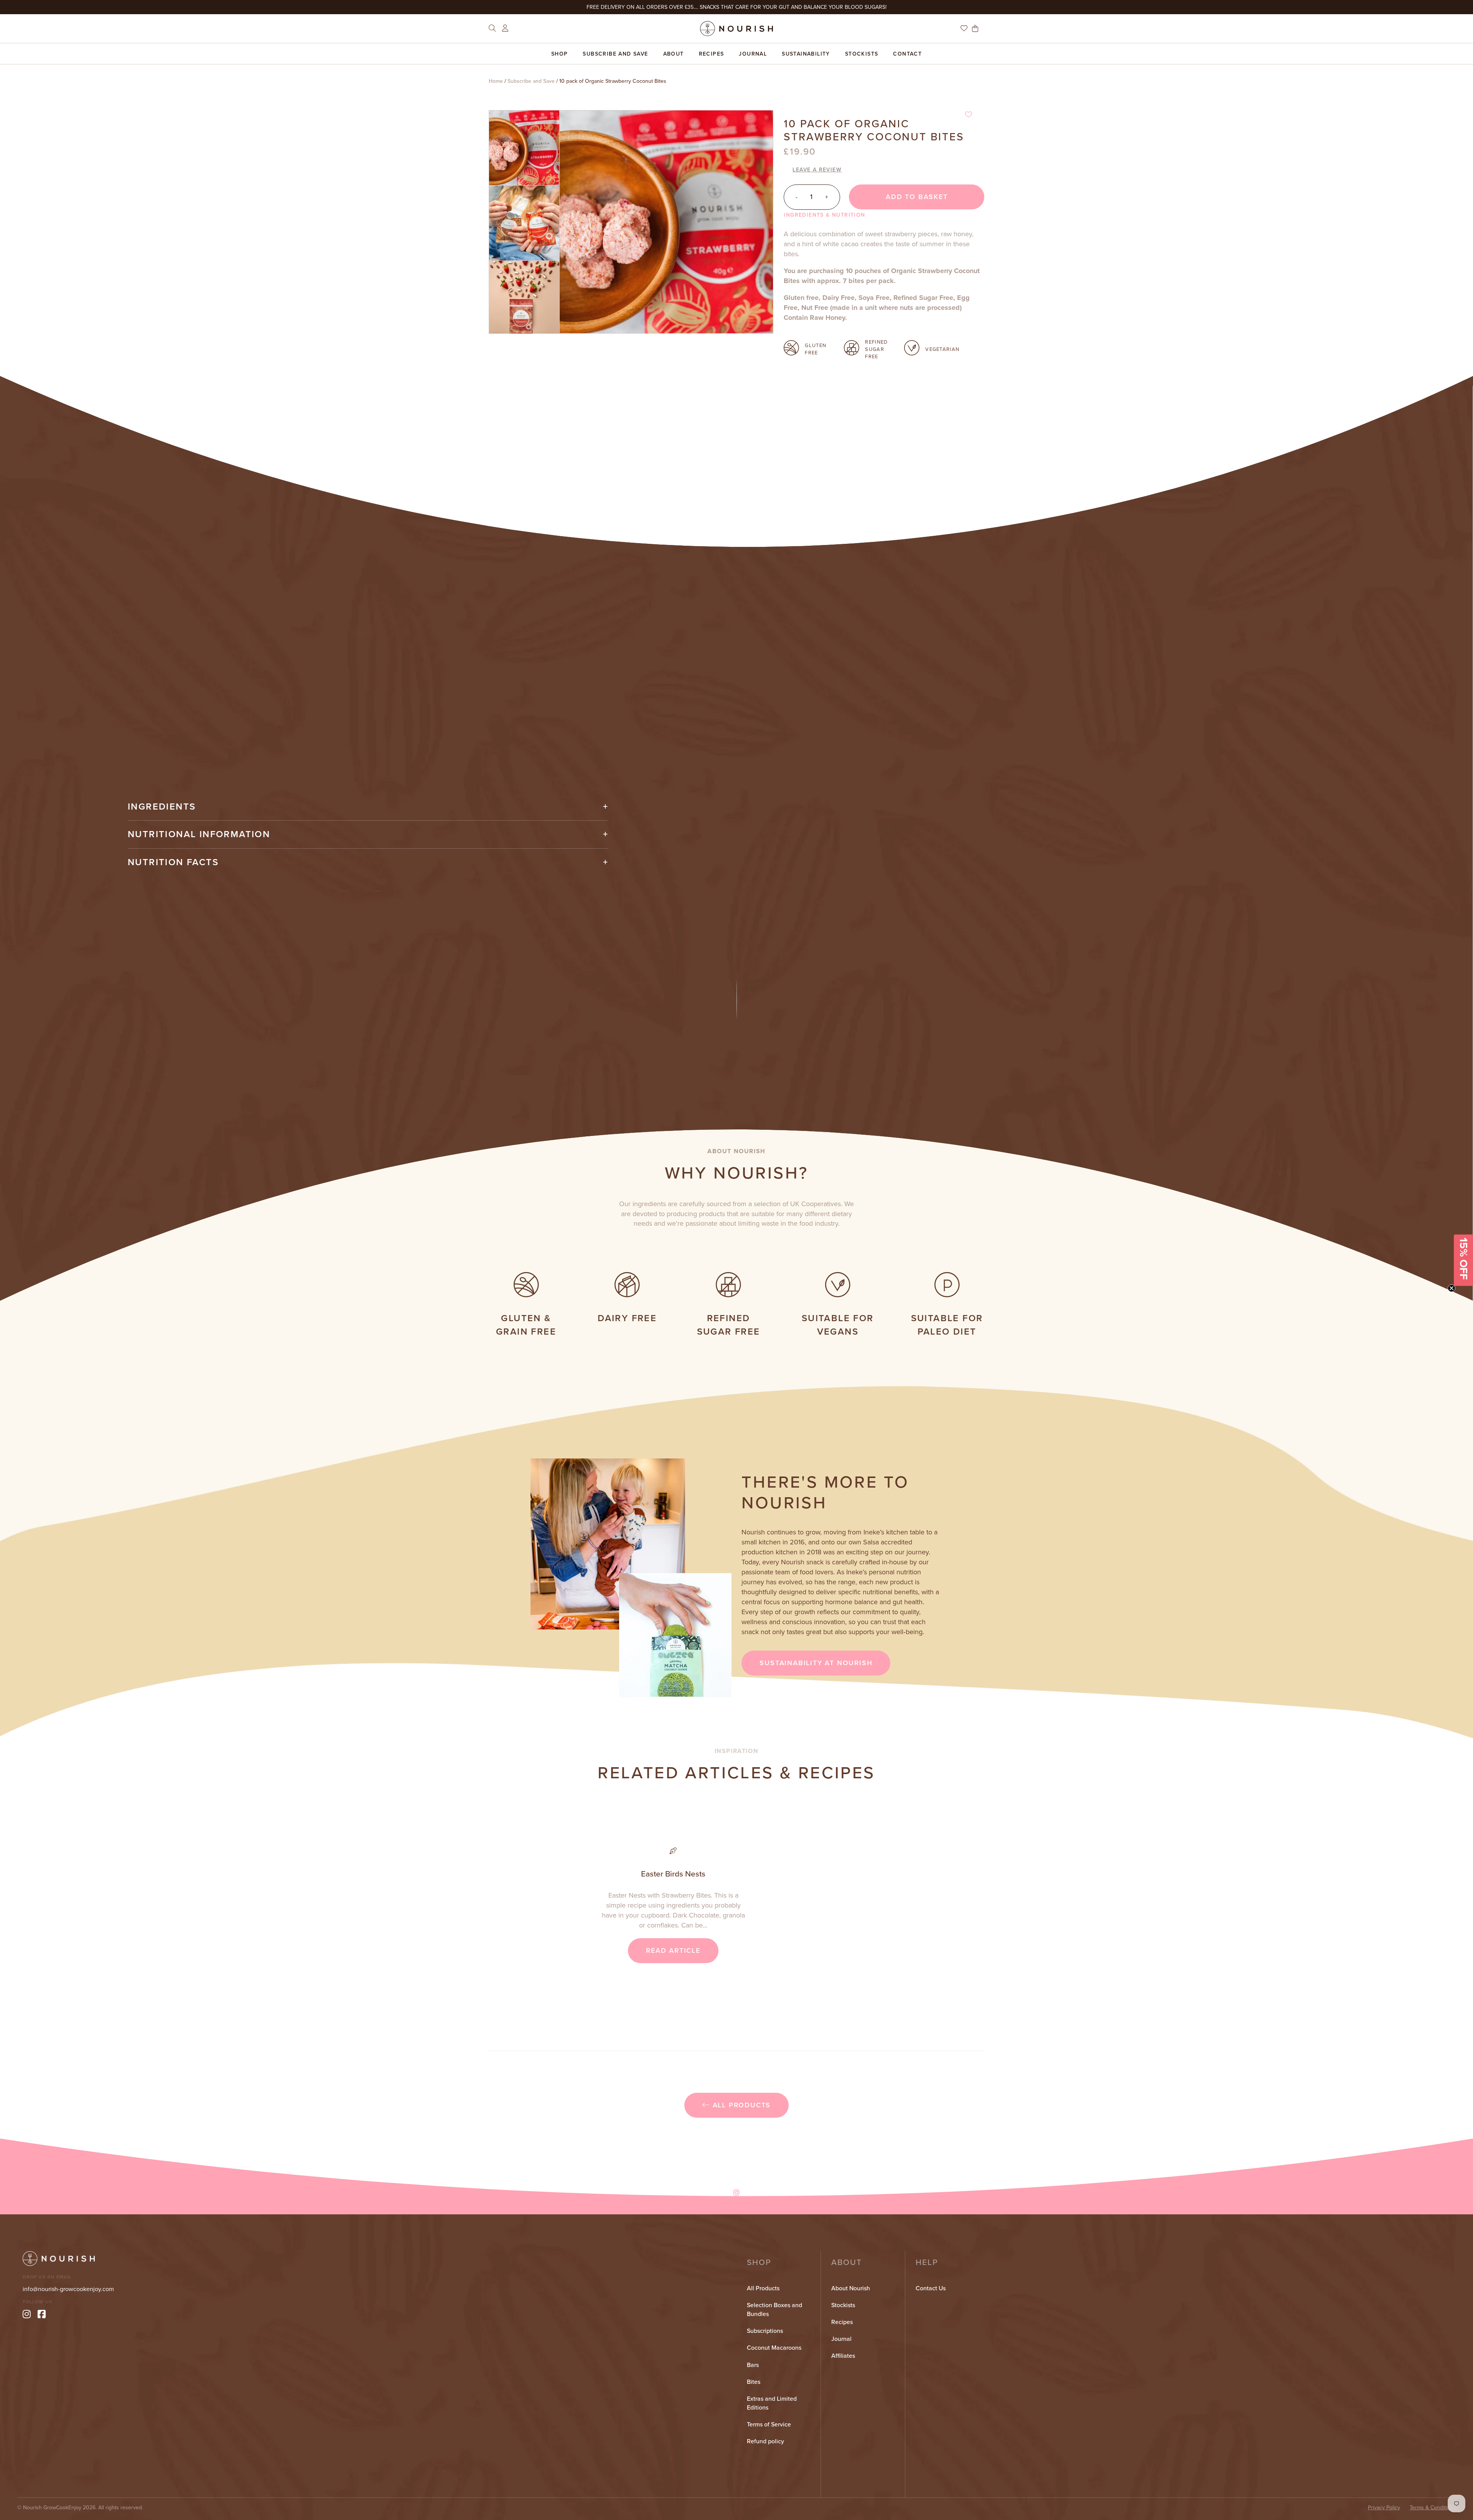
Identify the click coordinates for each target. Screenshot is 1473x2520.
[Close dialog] (813, 1195)
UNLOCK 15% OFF (737, 1312)
